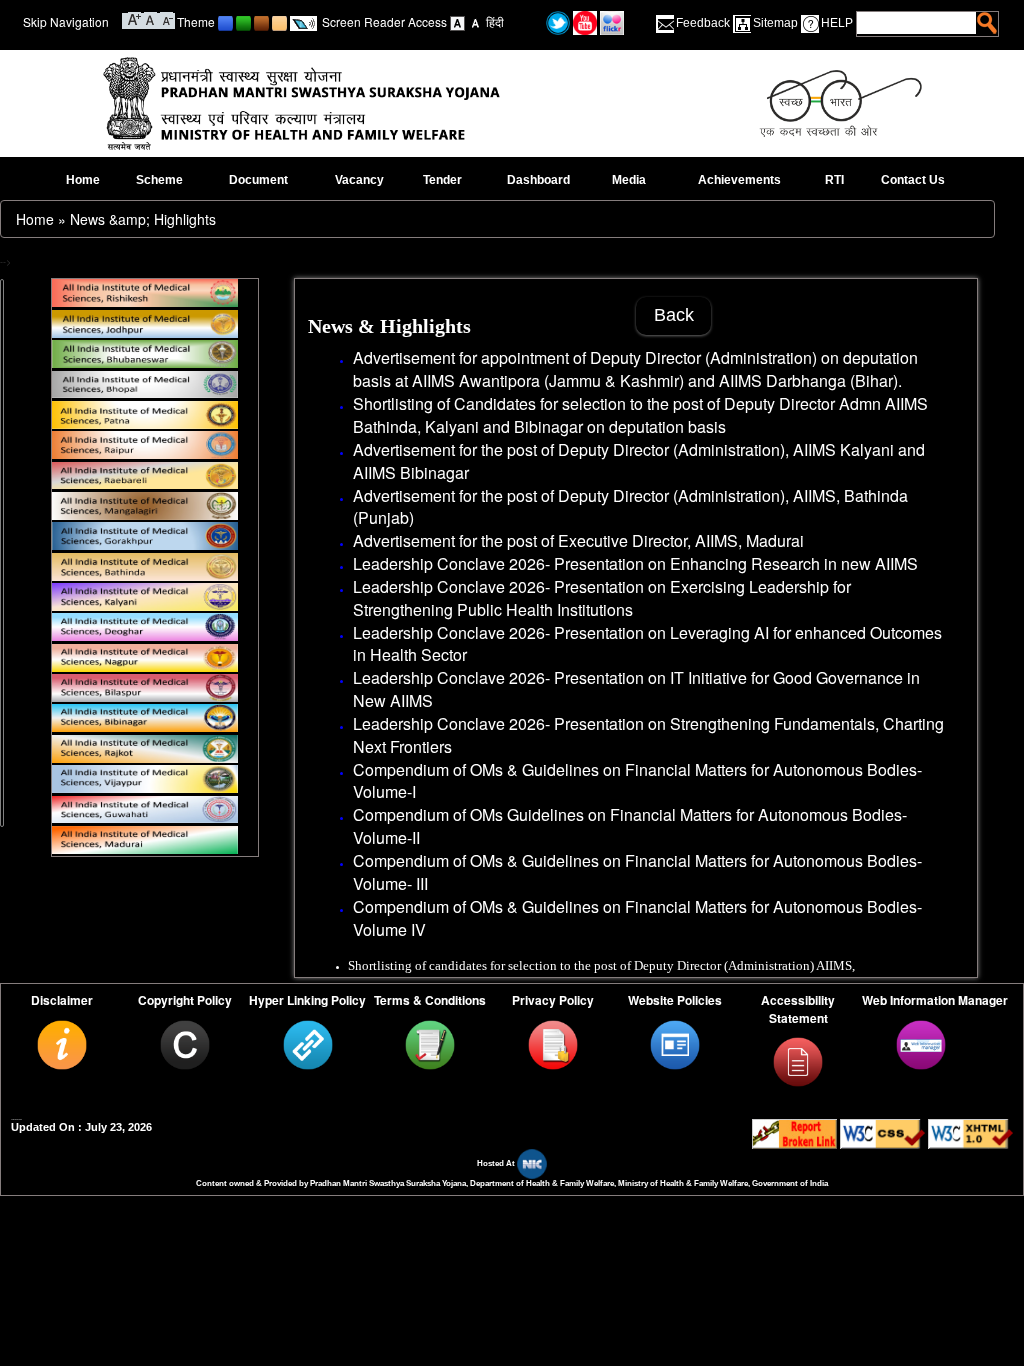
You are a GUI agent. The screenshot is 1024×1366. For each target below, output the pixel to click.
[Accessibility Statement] (798, 1061)
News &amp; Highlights (143, 219)
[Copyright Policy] (185, 1043)
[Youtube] (585, 21)
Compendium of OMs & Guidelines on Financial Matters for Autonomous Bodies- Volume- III (637, 872)
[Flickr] (612, 21)
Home (83, 180)
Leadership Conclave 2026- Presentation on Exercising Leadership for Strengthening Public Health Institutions (602, 598)
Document (258, 180)
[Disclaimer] (62, 1043)
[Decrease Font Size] (166, 18)
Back (674, 315)
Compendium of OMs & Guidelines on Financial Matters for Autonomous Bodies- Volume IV (637, 918)
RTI (834, 180)
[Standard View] (457, 21)
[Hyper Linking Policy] (308, 1043)
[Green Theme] (243, 21)
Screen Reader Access (384, 21)
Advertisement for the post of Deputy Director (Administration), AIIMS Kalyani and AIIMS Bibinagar (639, 461)
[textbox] (917, 23)
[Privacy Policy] (553, 1043)
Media (629, 180)
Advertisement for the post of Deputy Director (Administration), (573, 495)
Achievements (739, 180)
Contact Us (913, 180)
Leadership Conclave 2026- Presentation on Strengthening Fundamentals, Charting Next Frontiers (648, 735)
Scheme (159, 180)
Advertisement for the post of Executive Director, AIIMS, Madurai (578, 540)
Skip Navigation (66, 21)
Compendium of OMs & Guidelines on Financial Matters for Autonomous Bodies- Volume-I (637, 781)
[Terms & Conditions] (430, 1043)
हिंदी (495, 21)
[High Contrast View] (475, 21)
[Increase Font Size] (134, 18)
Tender (442, 180)
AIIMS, (818, 495)
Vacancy (359, 180)
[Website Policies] (675, 1043)
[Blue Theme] (225, 21)
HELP (837, 23)
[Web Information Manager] (921, 1043)
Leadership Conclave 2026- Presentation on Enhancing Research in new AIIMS (635, 563)
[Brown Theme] (261, 21)
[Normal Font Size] (150, 18)
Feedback (703, 23)
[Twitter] (558, 21)
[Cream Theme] (279, 21)
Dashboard (538, 180)
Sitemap (775, 23)
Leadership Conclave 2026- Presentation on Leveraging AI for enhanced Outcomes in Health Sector (647, 644)
